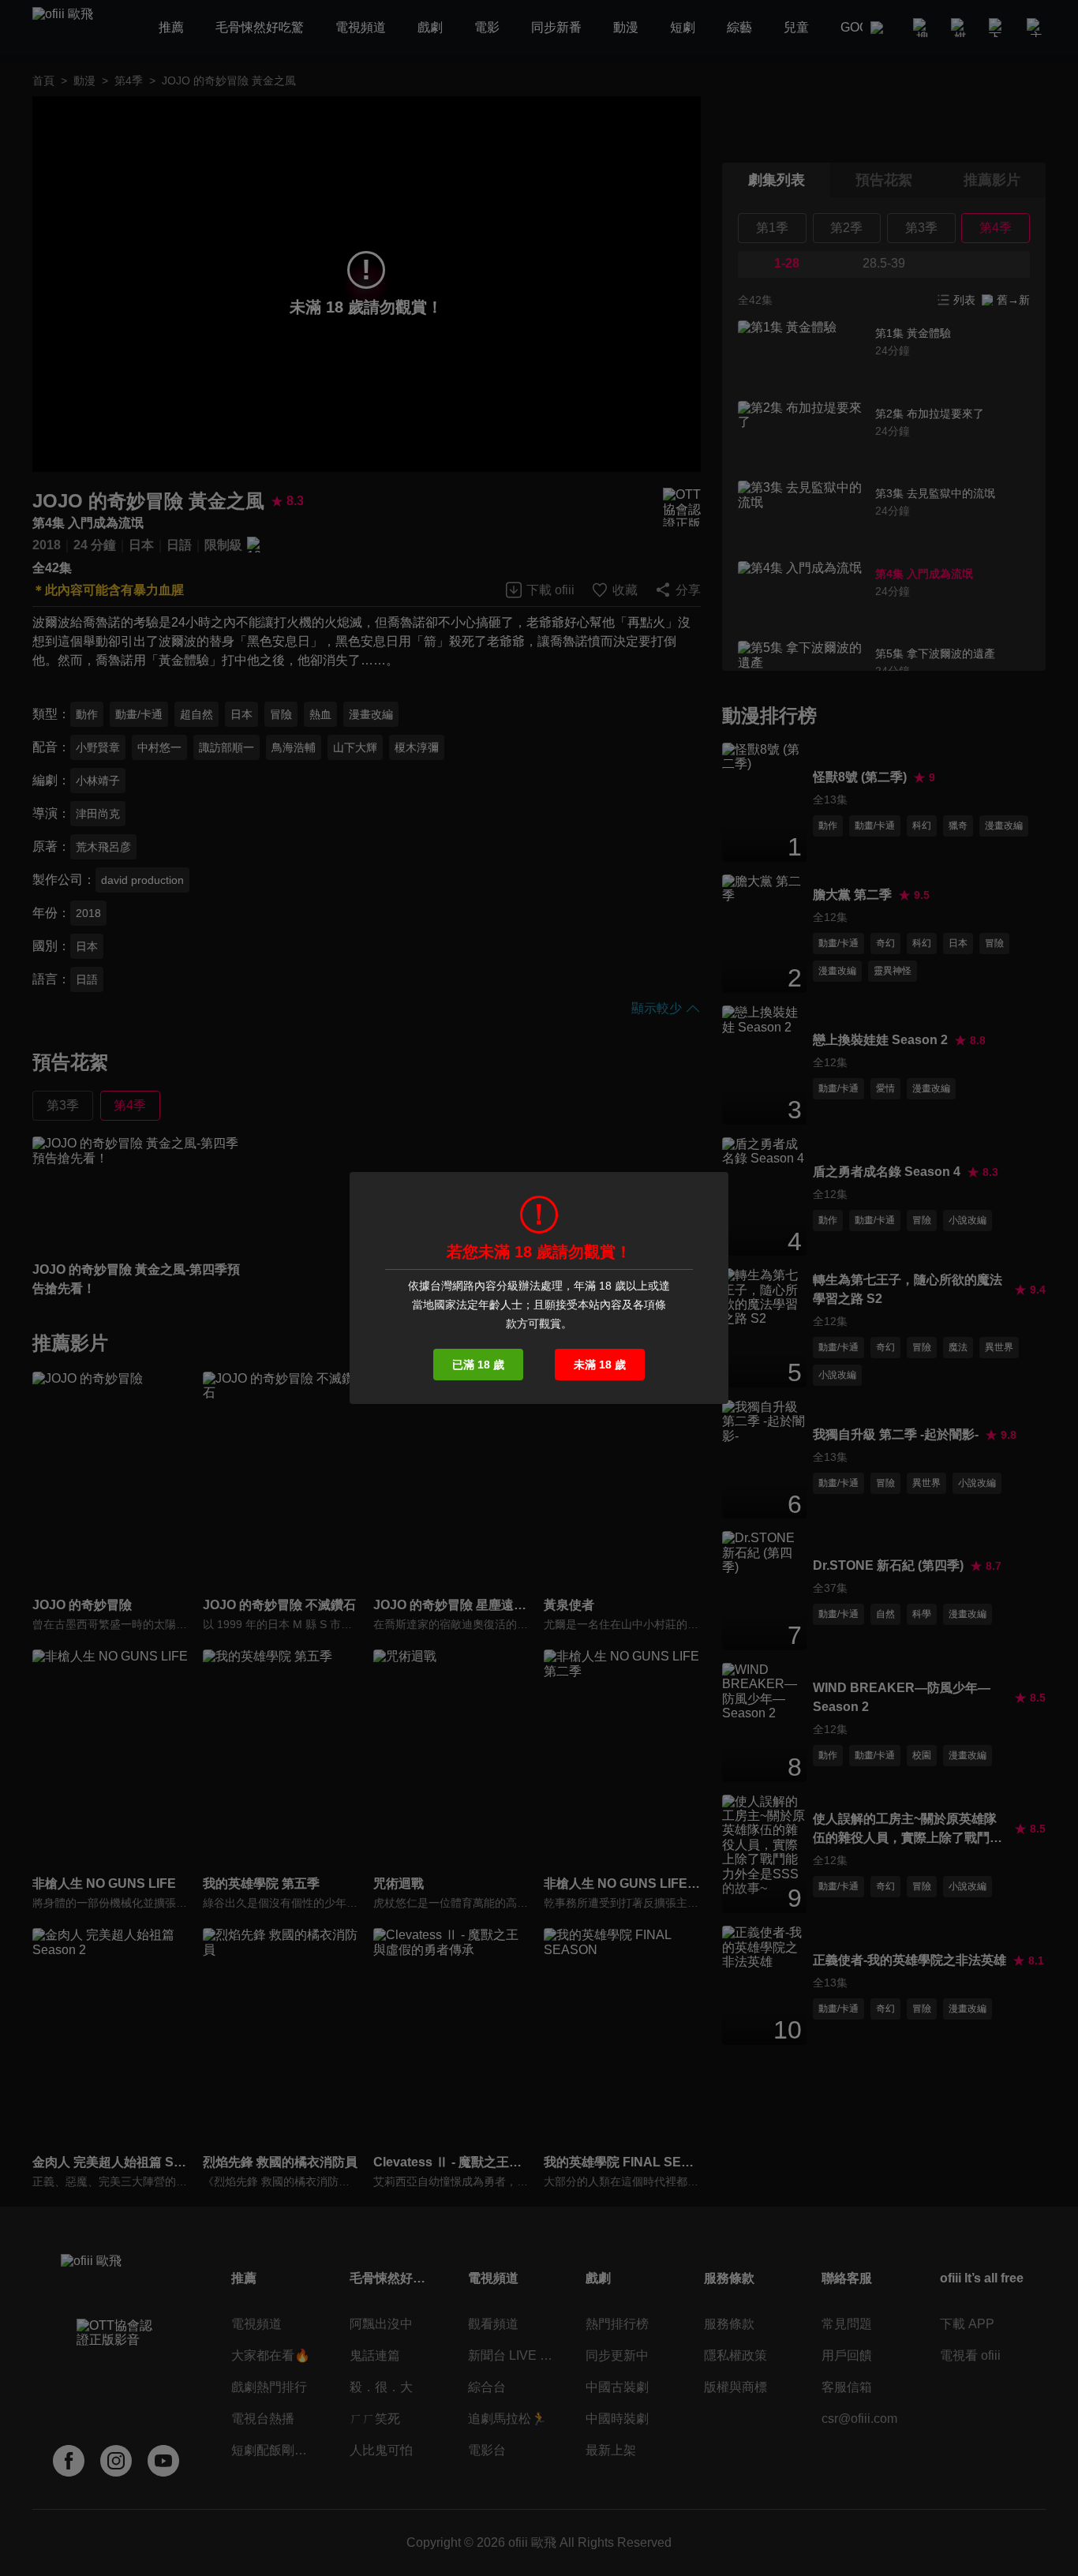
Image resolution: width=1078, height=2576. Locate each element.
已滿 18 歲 (478, 1365)
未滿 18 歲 (600, 1365)
